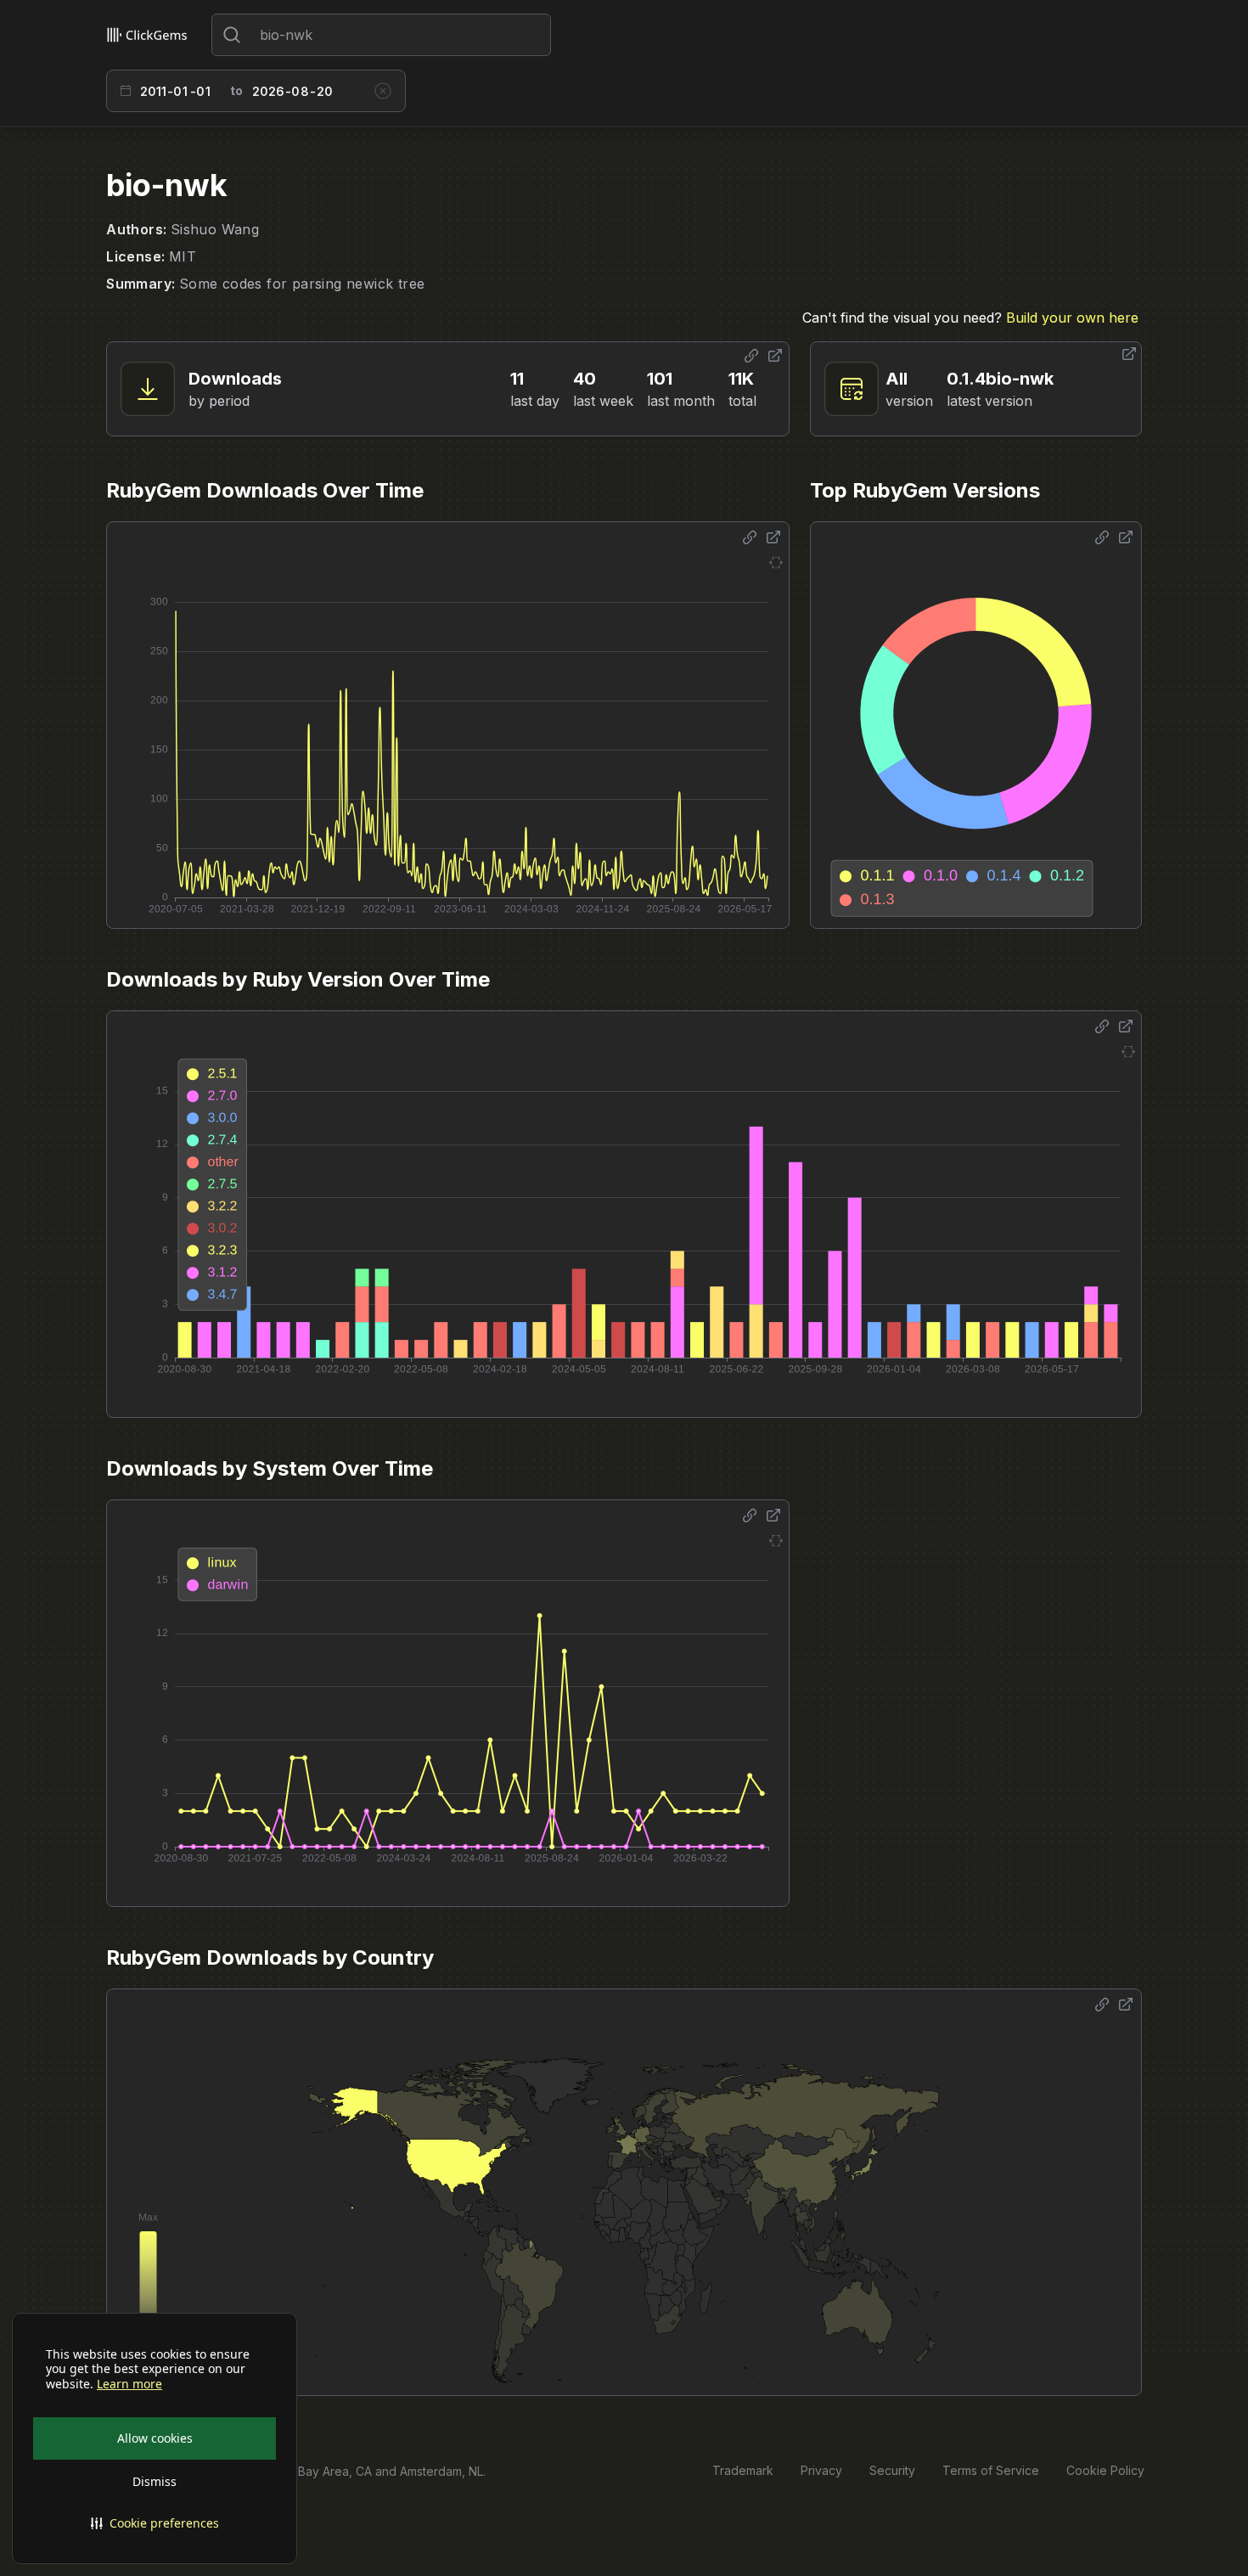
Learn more (129, 2384)
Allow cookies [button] (155, 2438)
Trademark (743, 2470)
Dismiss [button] (155, 2481)
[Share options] (751, 356)
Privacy (821, 2470)
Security (892, 2470)
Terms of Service (991, 2470)
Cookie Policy (1105, 2470)
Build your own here (1072, 318)
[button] (155, 2523)
